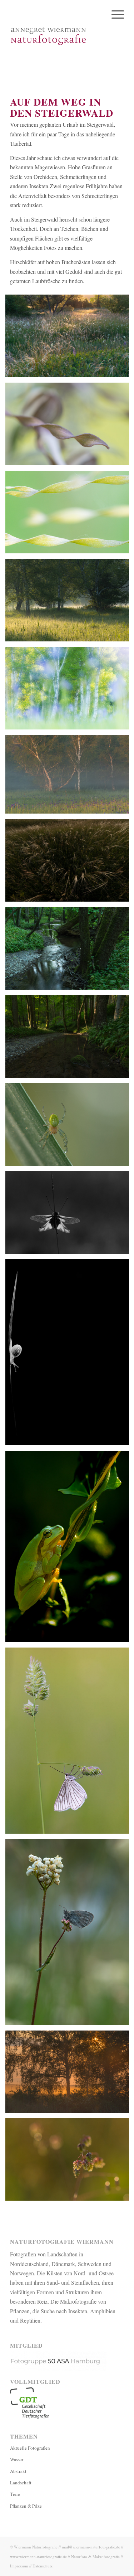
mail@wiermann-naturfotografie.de (91, 2547)
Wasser (17, 2459)
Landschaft (21, 2483)
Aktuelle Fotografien (30, 2448)
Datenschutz (43, 2566)
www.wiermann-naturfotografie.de (38, 2556)
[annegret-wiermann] (56, 36)
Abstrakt (18, 2471)
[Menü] (114, 14)
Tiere (15, 2494)
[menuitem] (114, 14)
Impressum (19, 2566)
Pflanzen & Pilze (26, 2506)
